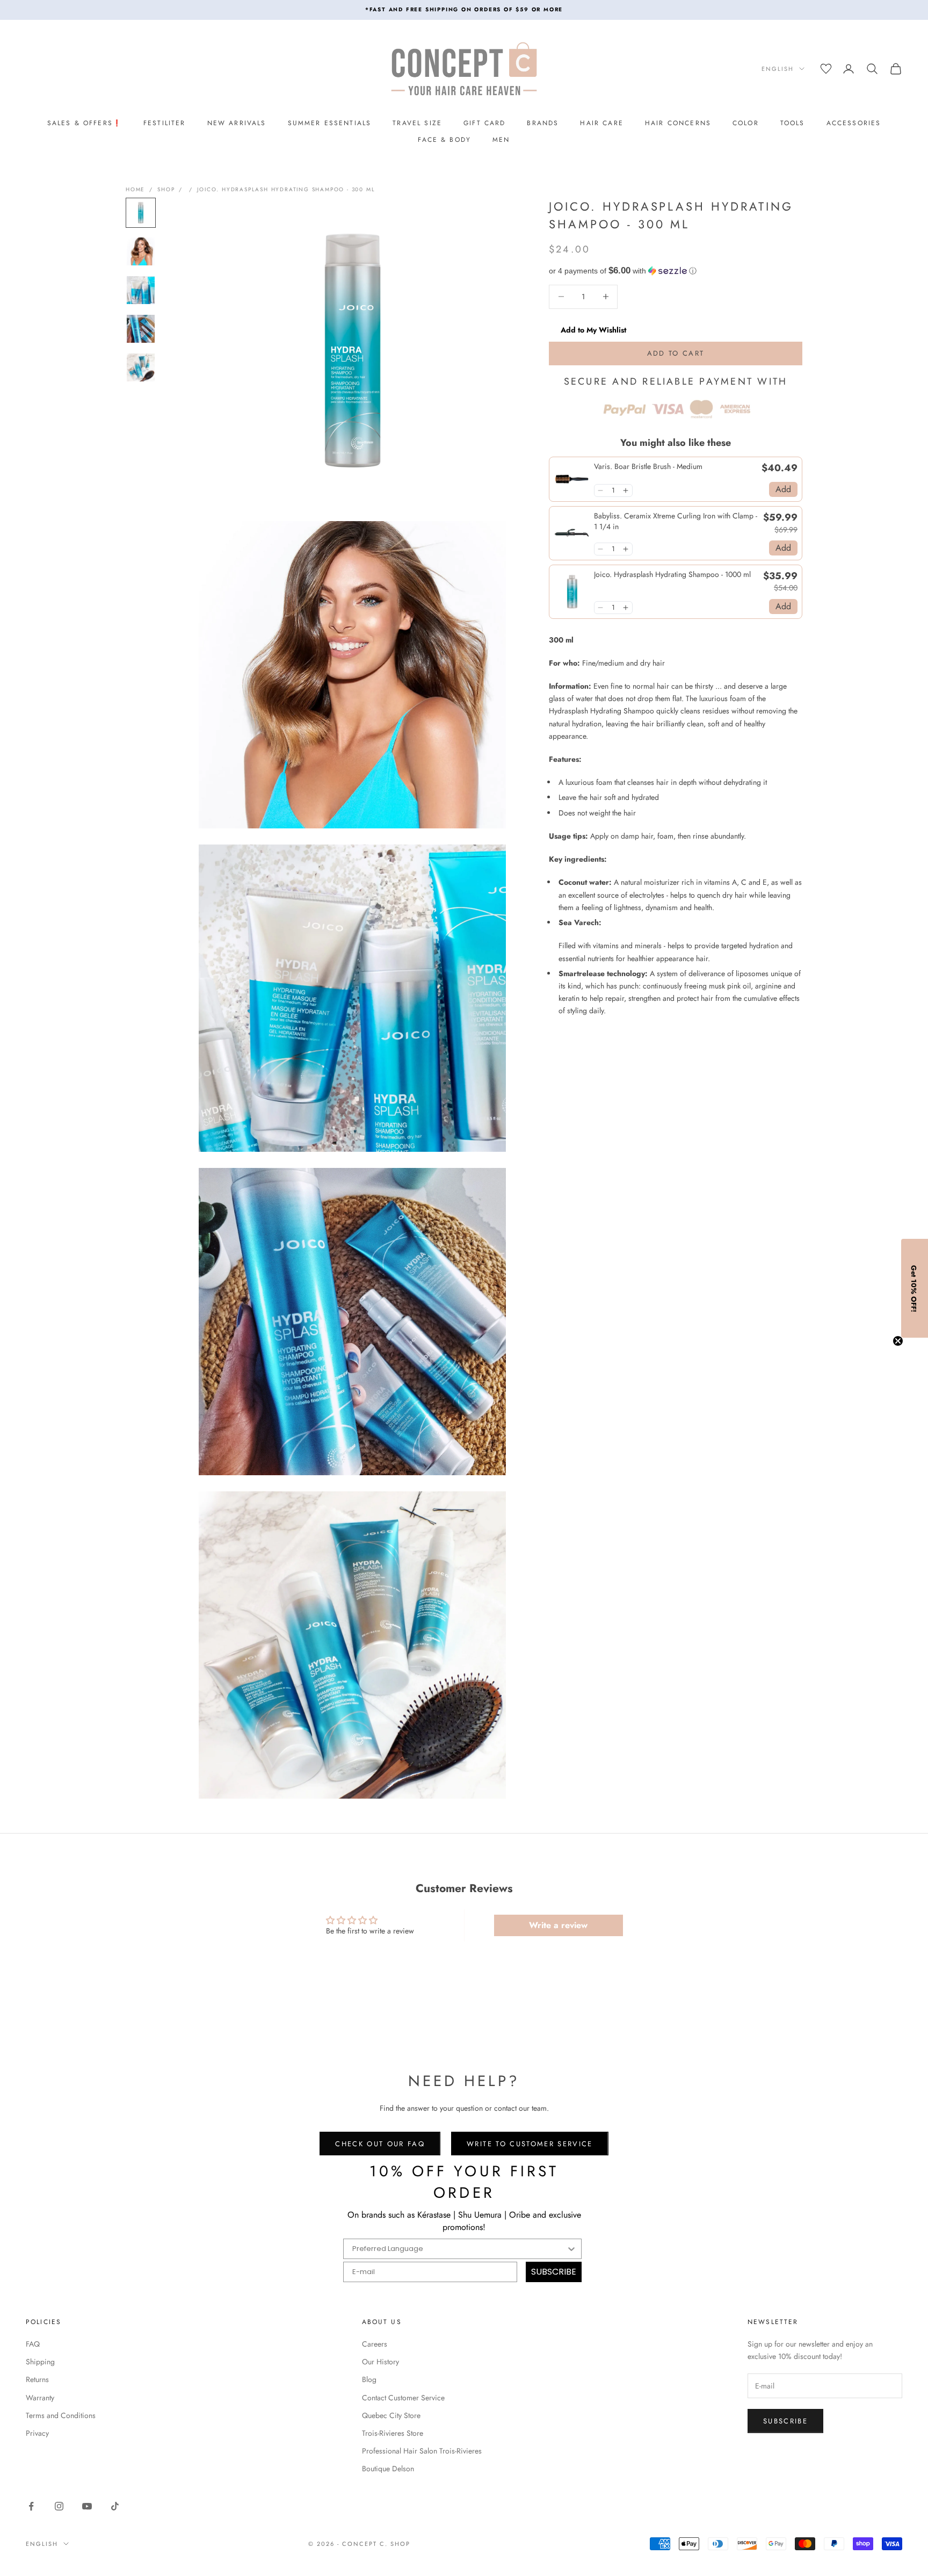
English (778, 69)
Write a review (558, 1925)
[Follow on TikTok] (115, 2506)
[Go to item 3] (141, 290)
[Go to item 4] (141, 329)
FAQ (33, 2344)
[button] (676, 270)
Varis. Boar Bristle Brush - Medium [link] (648, 466)
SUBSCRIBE (554, 2272)
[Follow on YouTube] (87, 2506)
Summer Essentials (330, 123)
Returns (37, 2379)
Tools (793, 123)
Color (746, 123)
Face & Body (444, 140)
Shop (166, 189)
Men (501, 140)
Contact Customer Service (403, 2398)
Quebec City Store (391, 2415)
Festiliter (165, 123)
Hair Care (601, 123)
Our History (380, 2362)
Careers (375, 2344)
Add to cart (676, 353)
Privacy (37, 2433)
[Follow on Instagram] (59, 2506)
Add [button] (783, 489)
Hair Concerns (678, 123)
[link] (572, 479)
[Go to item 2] (141, 251)
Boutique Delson (388, 2469)
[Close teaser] (898, 1341)
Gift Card (484, 123)
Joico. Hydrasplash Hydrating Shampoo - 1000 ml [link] (672, 575)
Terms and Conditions (61, 2415)
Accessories (854, 123)
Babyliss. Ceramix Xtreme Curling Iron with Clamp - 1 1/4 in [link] (676, 521)
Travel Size (417, 123)
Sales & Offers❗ (85, 123)
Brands (543, 123)
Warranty (40, 2398)
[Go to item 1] (141, 213)
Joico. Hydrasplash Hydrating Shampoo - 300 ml (286, 189)
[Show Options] (571, 2249)
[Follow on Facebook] (31, 2506)
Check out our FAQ (380, 2144)
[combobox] (459, 2249)
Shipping (40, 2362)
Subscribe (785, 2421)
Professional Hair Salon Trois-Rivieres (422, 2451)
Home (135, 189)
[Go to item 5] (141, 367)
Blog (369, 2379)
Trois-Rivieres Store (393, 2433)
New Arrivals (237, 123)
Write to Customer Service (530, 2144)
